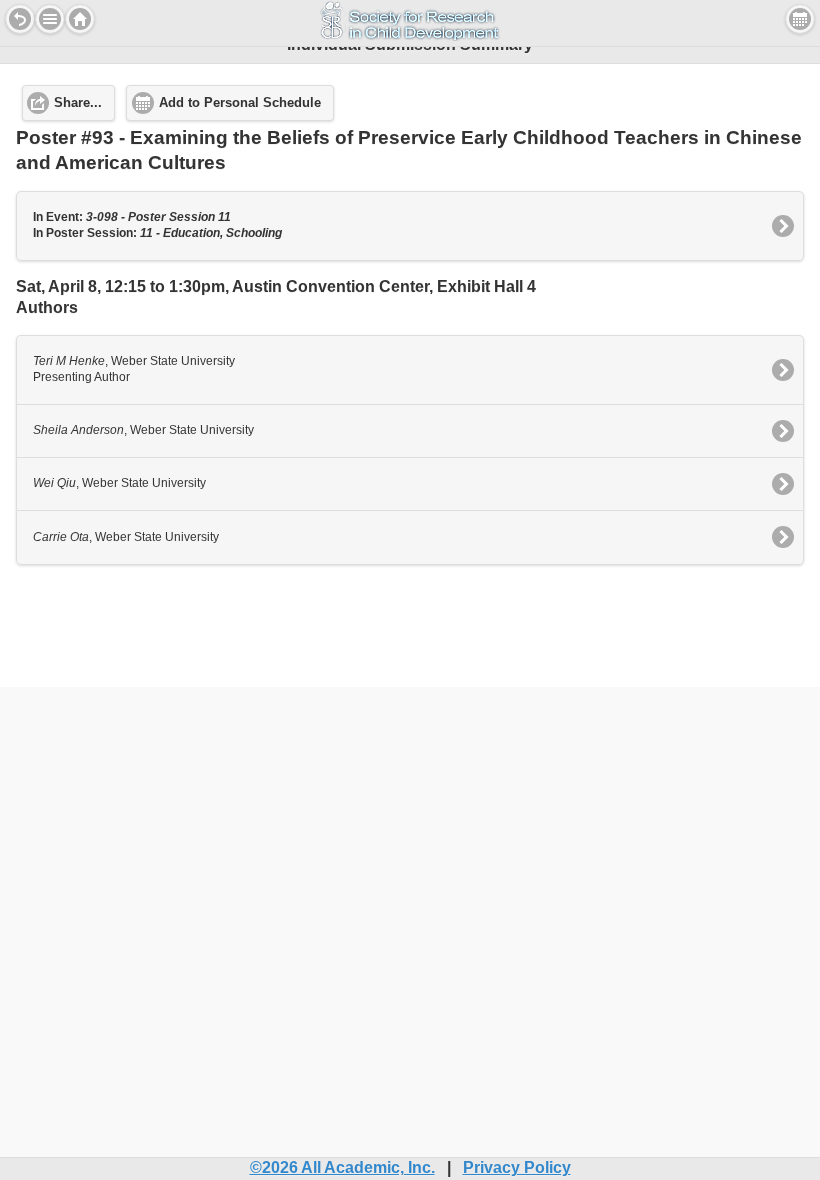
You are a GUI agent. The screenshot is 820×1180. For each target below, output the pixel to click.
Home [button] (80, 19)
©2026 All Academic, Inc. (342, 1167)
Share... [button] (78, 103)
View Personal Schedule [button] (800, 19)
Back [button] (20, 19)
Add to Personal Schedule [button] (240, 103)
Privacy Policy (517, 1167)
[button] (50, 19)
